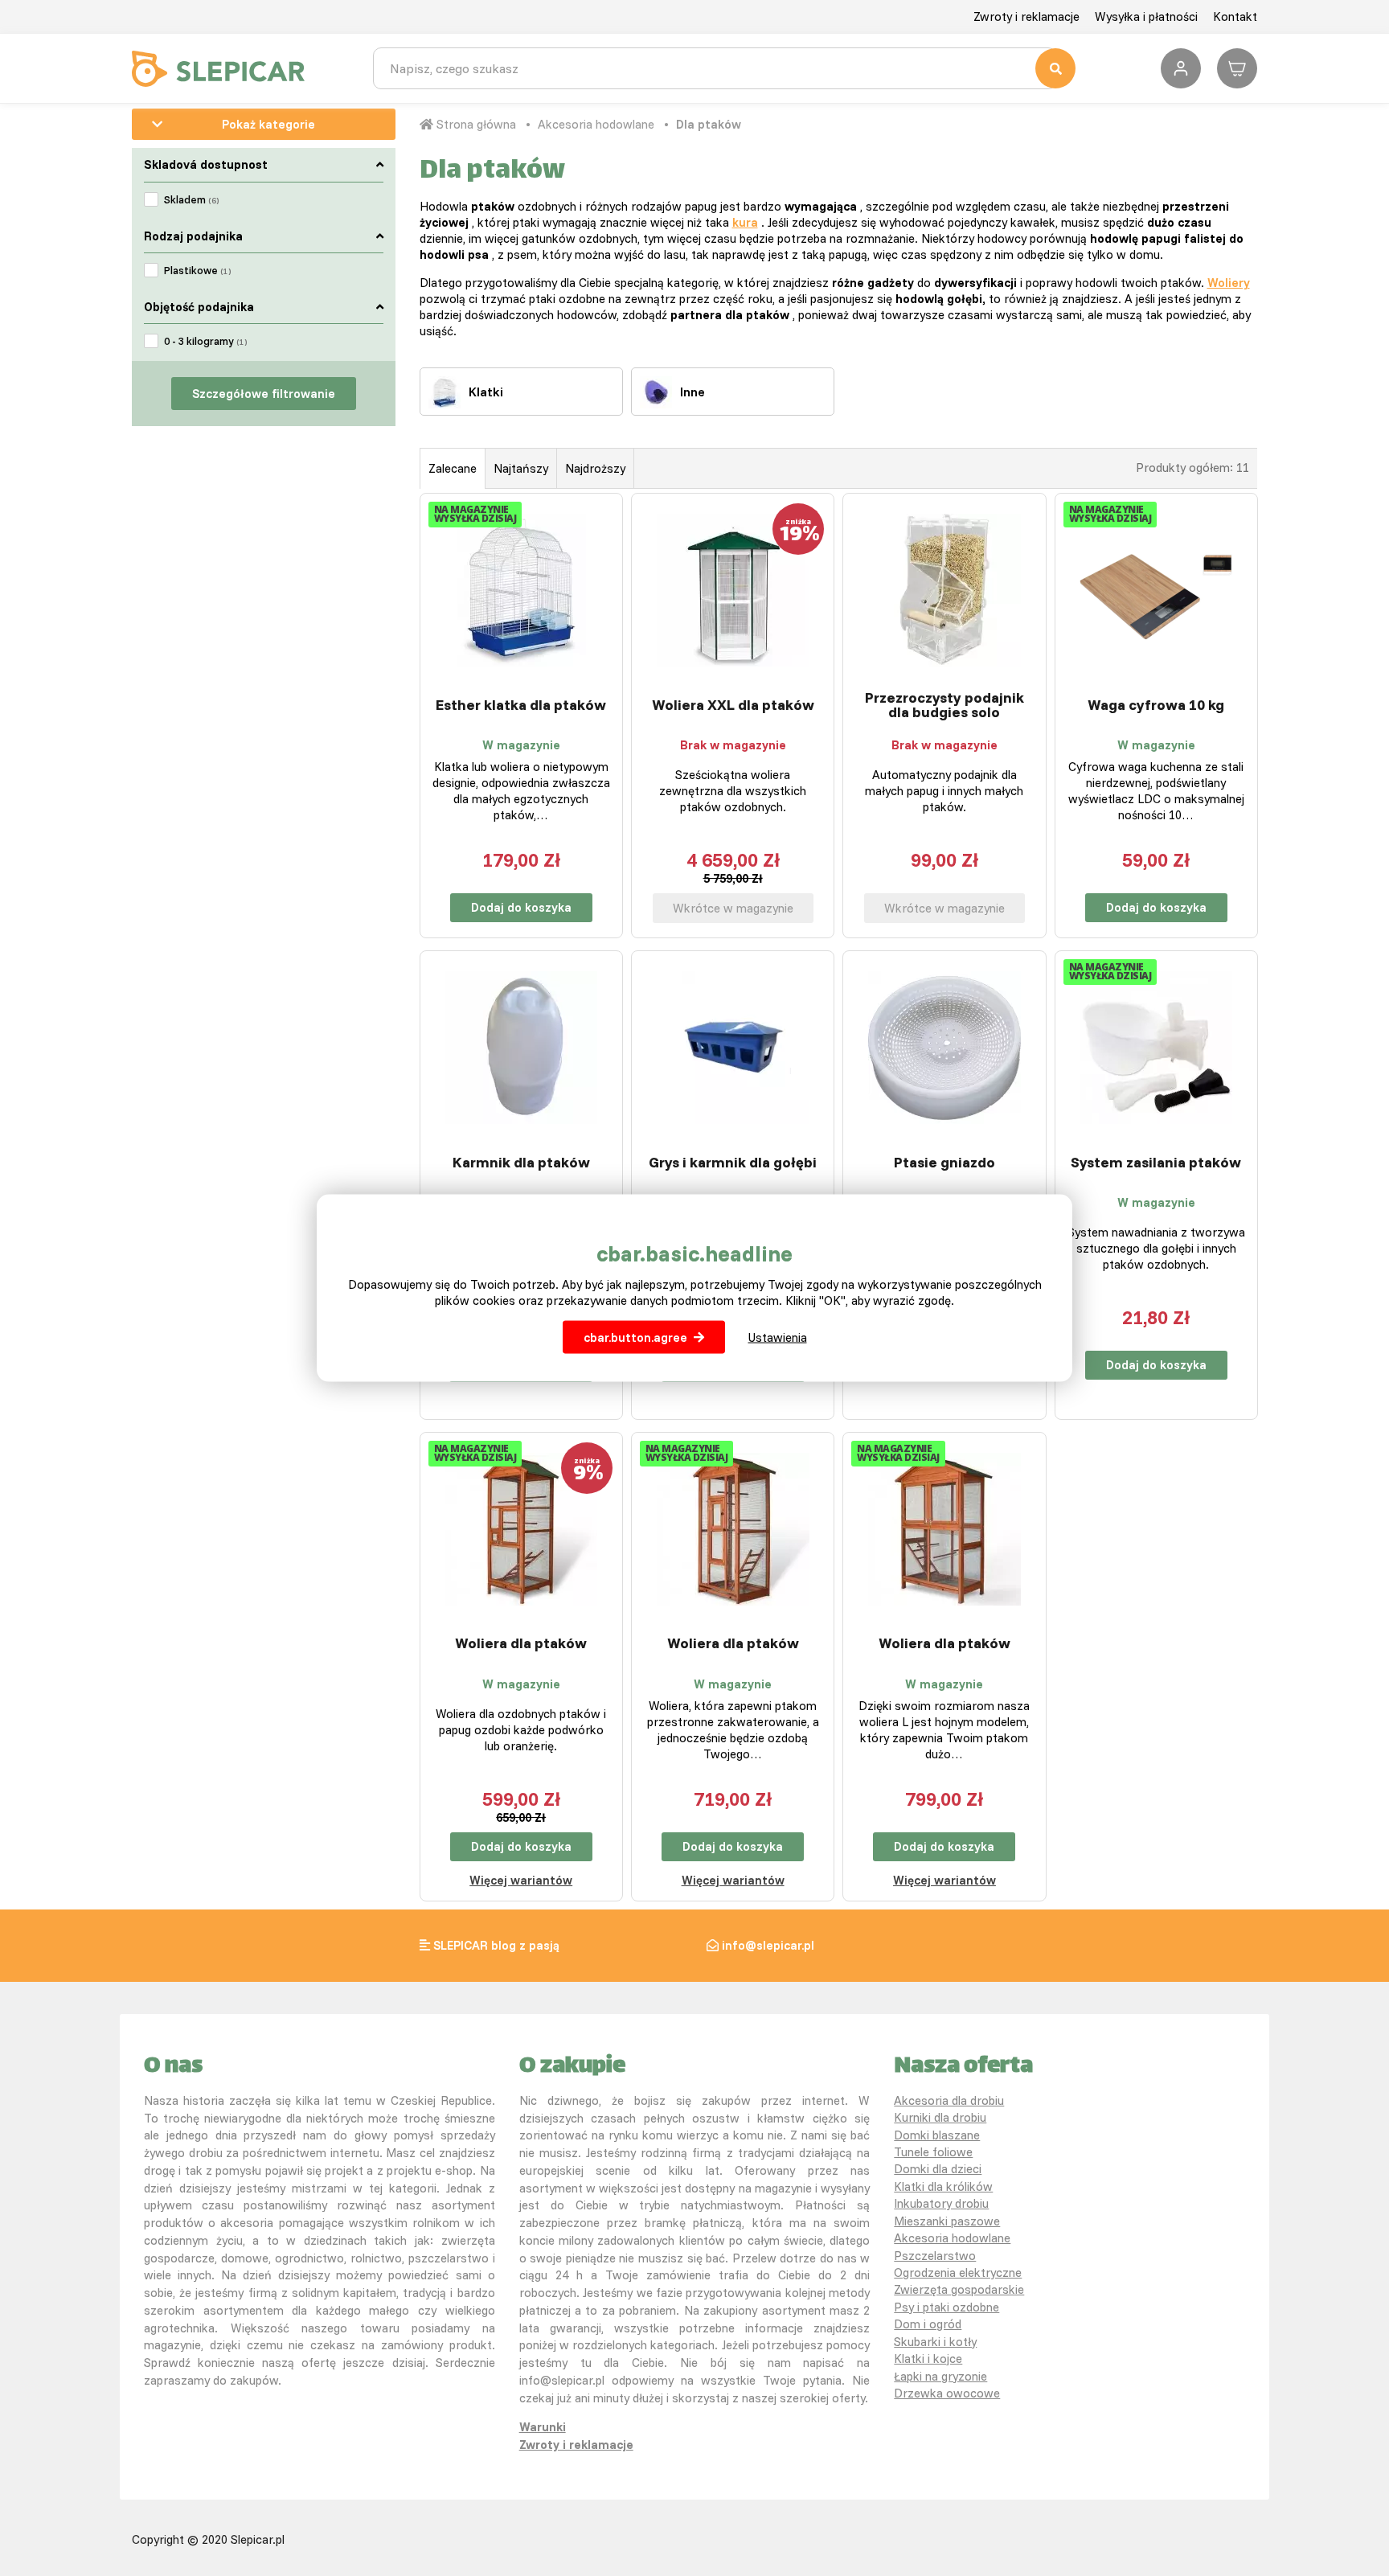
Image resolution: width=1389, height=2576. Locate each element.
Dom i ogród (928, 2324)
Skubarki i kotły (935, 2342)
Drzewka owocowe (947, 2393)
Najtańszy (521, 468)
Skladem (191, 199)
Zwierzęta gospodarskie (959, 2289)
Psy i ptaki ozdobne (946, 2307)
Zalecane (453, 468)
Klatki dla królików (943, 2186)
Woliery (1229, 283)
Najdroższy (595, 468)
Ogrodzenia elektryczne (958, 2272)
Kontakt (1235, 16)
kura (745, 222)
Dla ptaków (709, 124)
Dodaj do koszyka (521, 907)
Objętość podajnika (199, 307)
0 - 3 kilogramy (205, 341)
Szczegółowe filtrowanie (264, 394)
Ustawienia (778, 1337)
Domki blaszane (937, 2135)
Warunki (543, 2427)
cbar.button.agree (635, 1337)
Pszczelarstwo (935, 2256)
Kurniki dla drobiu (940, 2117)
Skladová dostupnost (206, 164)
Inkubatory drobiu (941, 2203)
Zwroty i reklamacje (1026, 16)
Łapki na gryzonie (940, 2376)
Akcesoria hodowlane (596, 124)
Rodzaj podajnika (193, 236)
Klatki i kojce (928, 2359)
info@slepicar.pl (768, 1945)
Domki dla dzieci (938, 2169)
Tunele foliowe (933, 2152)
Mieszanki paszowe (947, 2221)
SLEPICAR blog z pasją (496, 1945)
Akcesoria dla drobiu (949, 2100)
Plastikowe (197, 270)
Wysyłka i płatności (1146, 16)
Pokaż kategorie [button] (268, 124)
